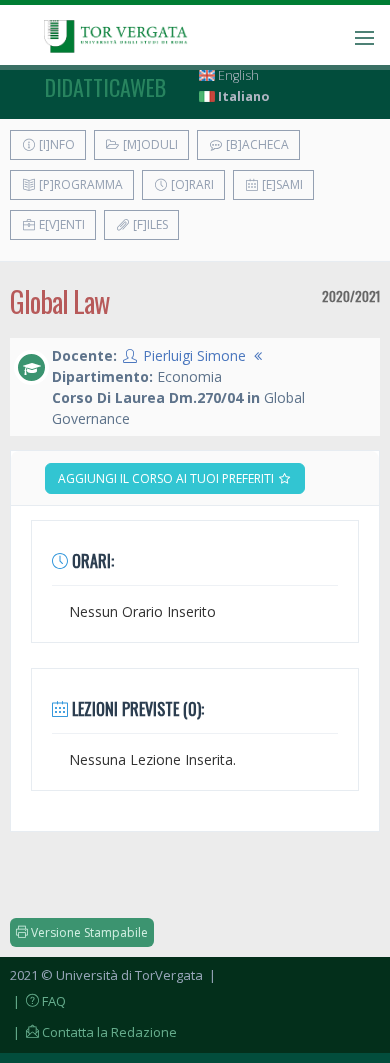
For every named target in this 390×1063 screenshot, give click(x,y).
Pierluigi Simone (194, 355)
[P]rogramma (79, 184)
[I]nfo (55, 144)
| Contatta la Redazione (93, 1032)
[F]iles (149, 224)
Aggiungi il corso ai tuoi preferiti (167, 478)
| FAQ (38, 1001)
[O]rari (191, 184)
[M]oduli (149, 144)
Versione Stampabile (88, 932)
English (237, 75)
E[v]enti (60, 224)
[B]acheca (256, 144)
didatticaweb (105, 87)
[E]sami (281, 184)
